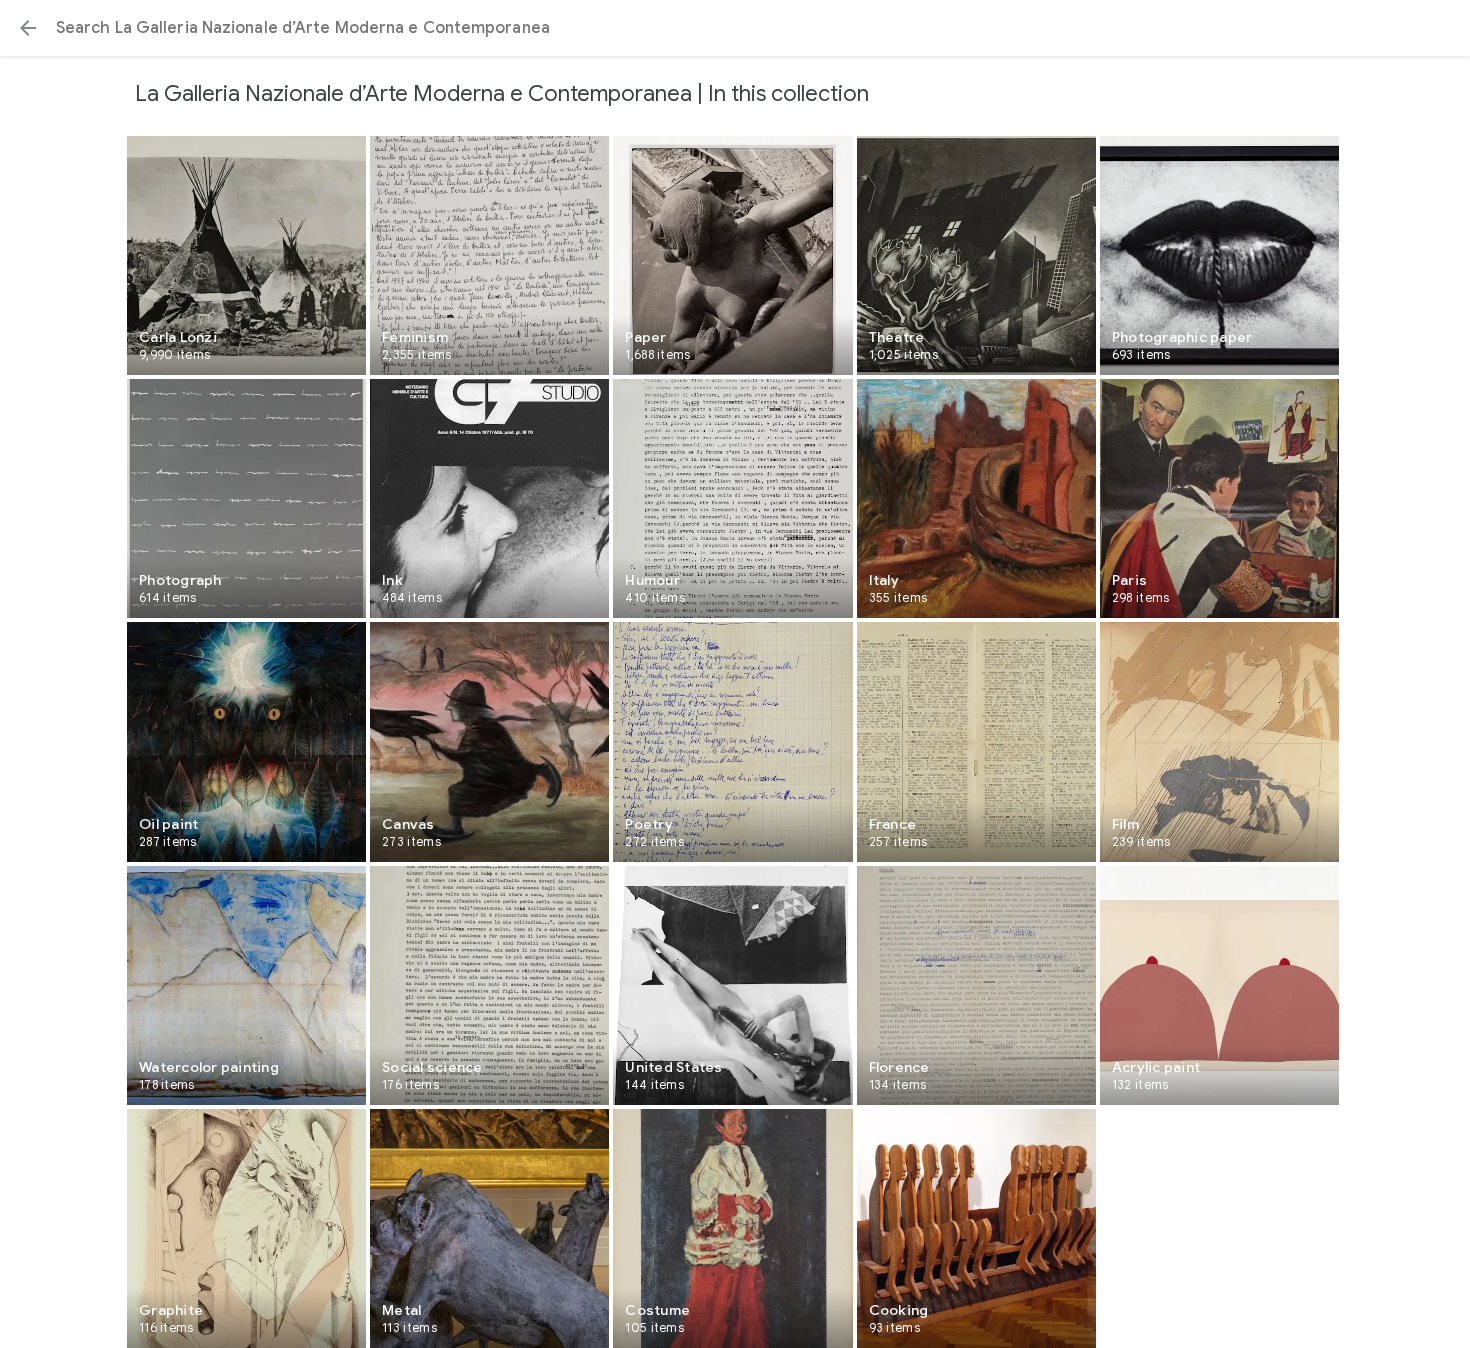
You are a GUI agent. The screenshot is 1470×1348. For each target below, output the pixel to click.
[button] (28, 28)
